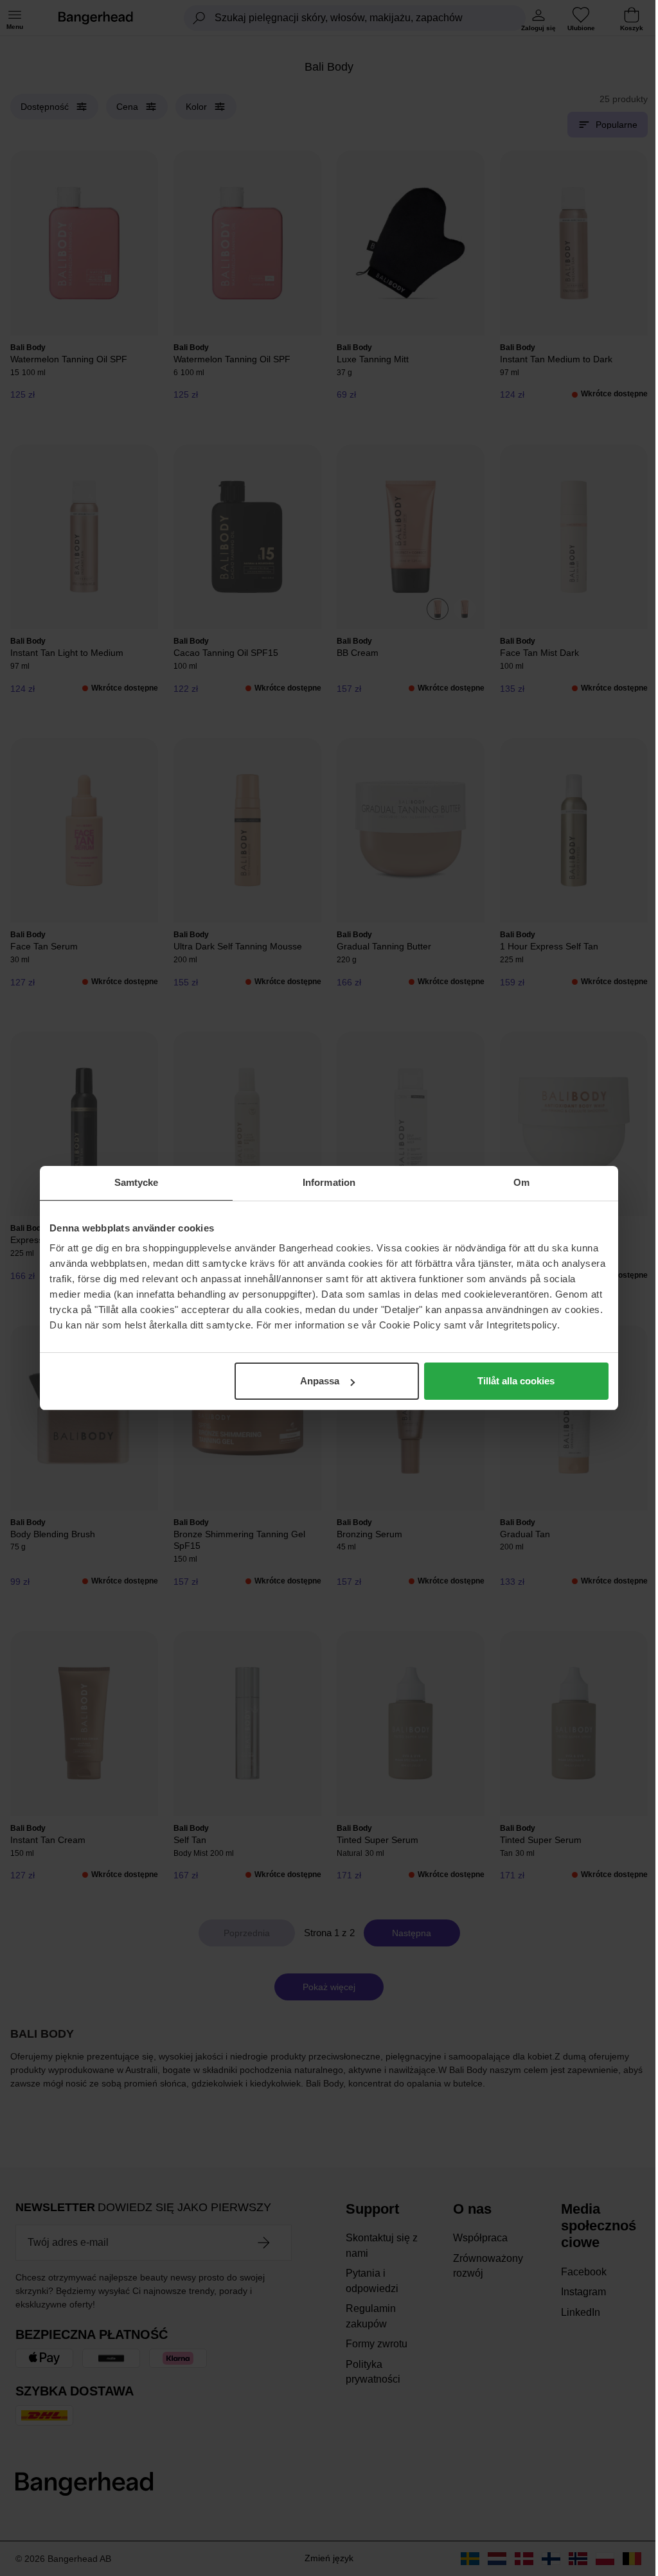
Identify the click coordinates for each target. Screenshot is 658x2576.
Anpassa (320, 1381)
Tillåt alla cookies (516, 1381)
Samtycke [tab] (137, 1182)
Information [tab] (329, 1182)
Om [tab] (521, 1182)
